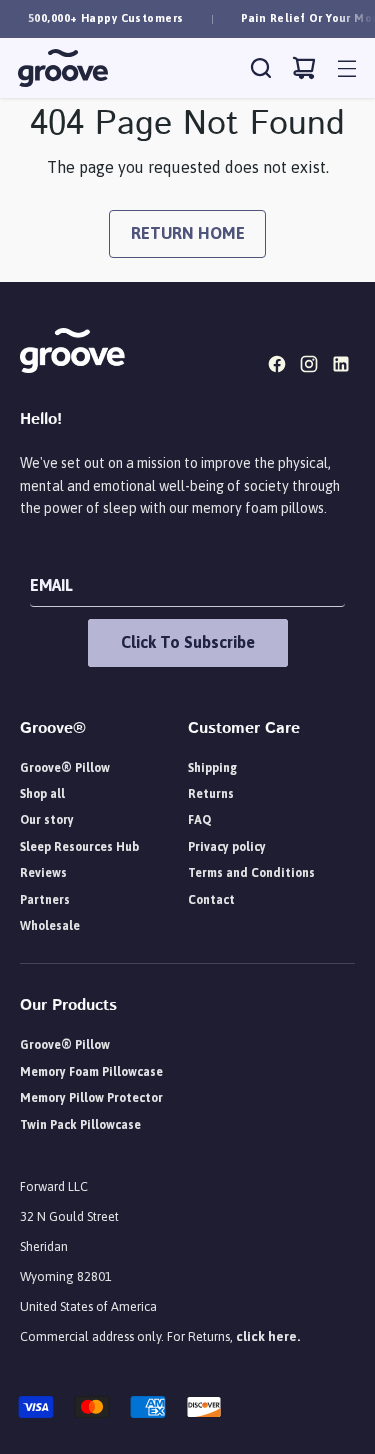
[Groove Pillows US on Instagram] (311, 367)
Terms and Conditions (251, 873)
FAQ (199, 820)
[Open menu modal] (346, 68)
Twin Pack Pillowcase (80, 1125)
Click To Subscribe (188, 642)
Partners (45, 900)
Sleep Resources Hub (79, 847)
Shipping (212, 768)
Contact (211, 900)
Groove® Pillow (65, 768)
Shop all (42, 794)
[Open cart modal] (303, 68)
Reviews (43, 873)
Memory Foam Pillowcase (91, 1072)
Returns (211, 794)
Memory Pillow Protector (91, 1098)
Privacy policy (227, 847)
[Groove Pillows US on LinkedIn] (343, 367)
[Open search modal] (260, 68)
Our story (47, 820)
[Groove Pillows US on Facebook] (279, 367)
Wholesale (50, 926)
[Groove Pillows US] (63, 68)
